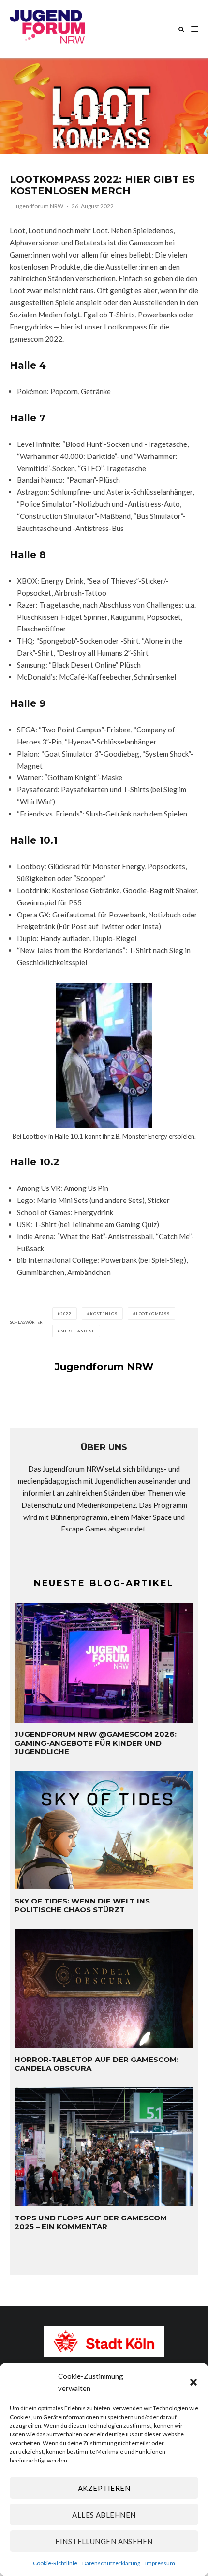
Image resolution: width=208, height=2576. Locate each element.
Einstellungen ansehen (104, 2541)
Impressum (160, 2563)
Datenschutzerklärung (111, 2563)
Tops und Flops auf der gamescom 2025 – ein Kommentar (91, 2222)
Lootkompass (153, 1314)
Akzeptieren (104, 2488)
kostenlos (104, 1314)
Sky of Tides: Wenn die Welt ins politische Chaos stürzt (82, 1905)
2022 (66, 1314)
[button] (193, 2382)
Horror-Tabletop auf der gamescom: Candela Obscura (97, 2064)
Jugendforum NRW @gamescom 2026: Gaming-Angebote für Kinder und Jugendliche (96, 1743)
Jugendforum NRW (38, 206)
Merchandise (78, 1331)
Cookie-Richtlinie (55, 2563)
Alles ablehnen (104, 2515)
